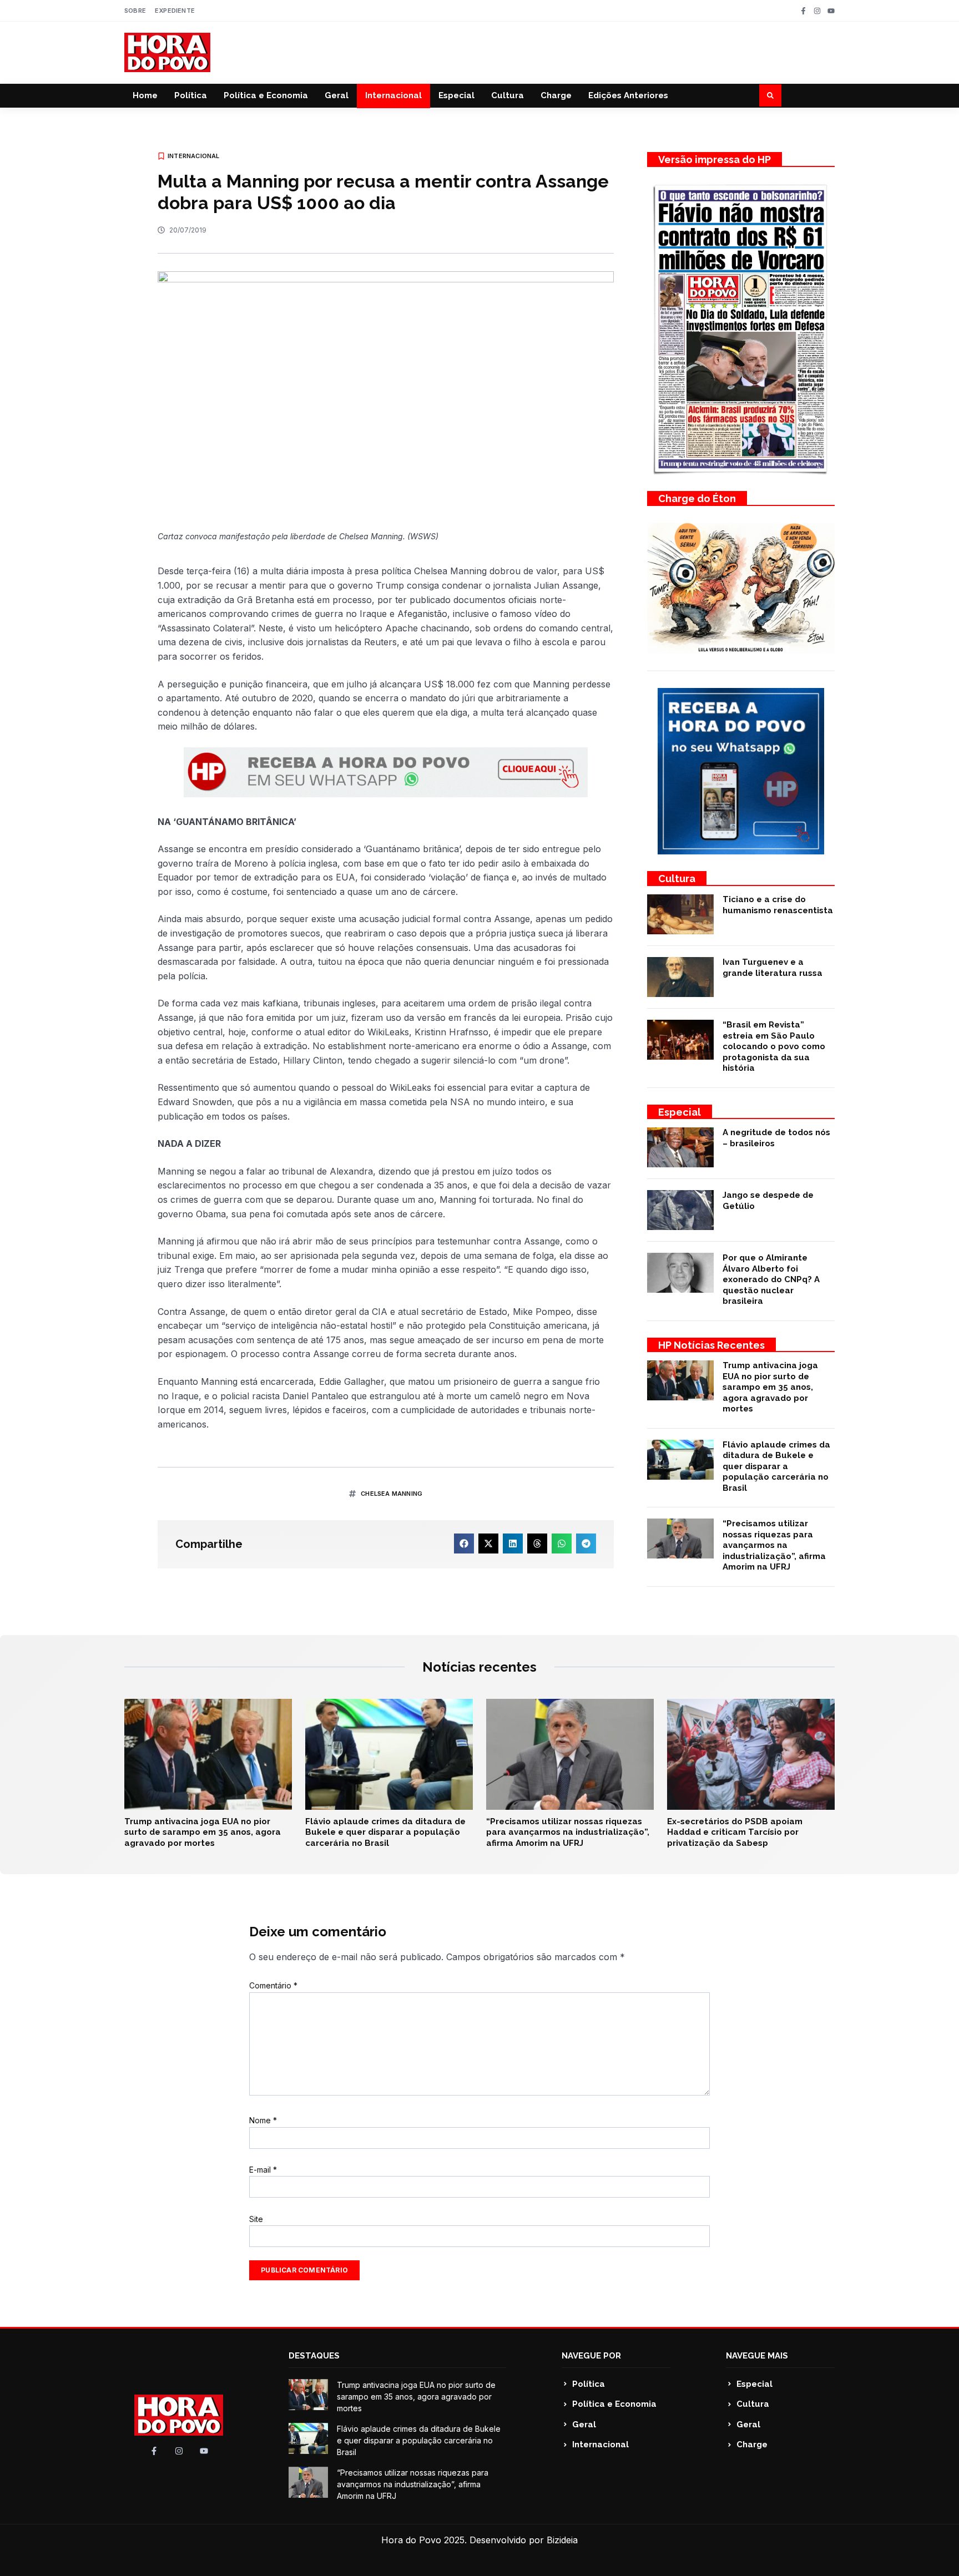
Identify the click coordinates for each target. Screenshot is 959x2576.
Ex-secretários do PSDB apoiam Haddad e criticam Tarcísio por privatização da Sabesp (735, 1832)
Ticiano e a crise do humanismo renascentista (778, 905)
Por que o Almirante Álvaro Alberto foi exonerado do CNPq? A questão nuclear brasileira (771, 1279)
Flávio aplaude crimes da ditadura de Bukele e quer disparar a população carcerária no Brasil (776, 1466)
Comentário (273, 1985)
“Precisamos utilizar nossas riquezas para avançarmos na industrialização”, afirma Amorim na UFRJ (774, 1545)
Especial (456, 95)
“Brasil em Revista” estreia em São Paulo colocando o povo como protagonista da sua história (774, 1046)
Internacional (393, 95)
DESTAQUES (314, 2356)
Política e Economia (266, 95)
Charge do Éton (697, 499)
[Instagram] (817, 11)
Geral (337, 95)
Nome (263, 2120)
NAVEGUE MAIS (757, 2356)
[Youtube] (831, 11)
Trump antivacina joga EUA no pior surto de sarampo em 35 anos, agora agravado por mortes (770, 1387)
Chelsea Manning (392, 1494)
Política (191, 95)
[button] (770, 95)
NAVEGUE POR (591, 2356)
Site (256, 2219)
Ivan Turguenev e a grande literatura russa (773, 968)
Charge (556, 95)
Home (145, 95)
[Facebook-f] (803, 11)
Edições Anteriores (628, 95)
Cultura (508, 95)
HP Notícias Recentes (711, 1345)
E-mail (263, 2170)
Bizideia (562, 2540)
